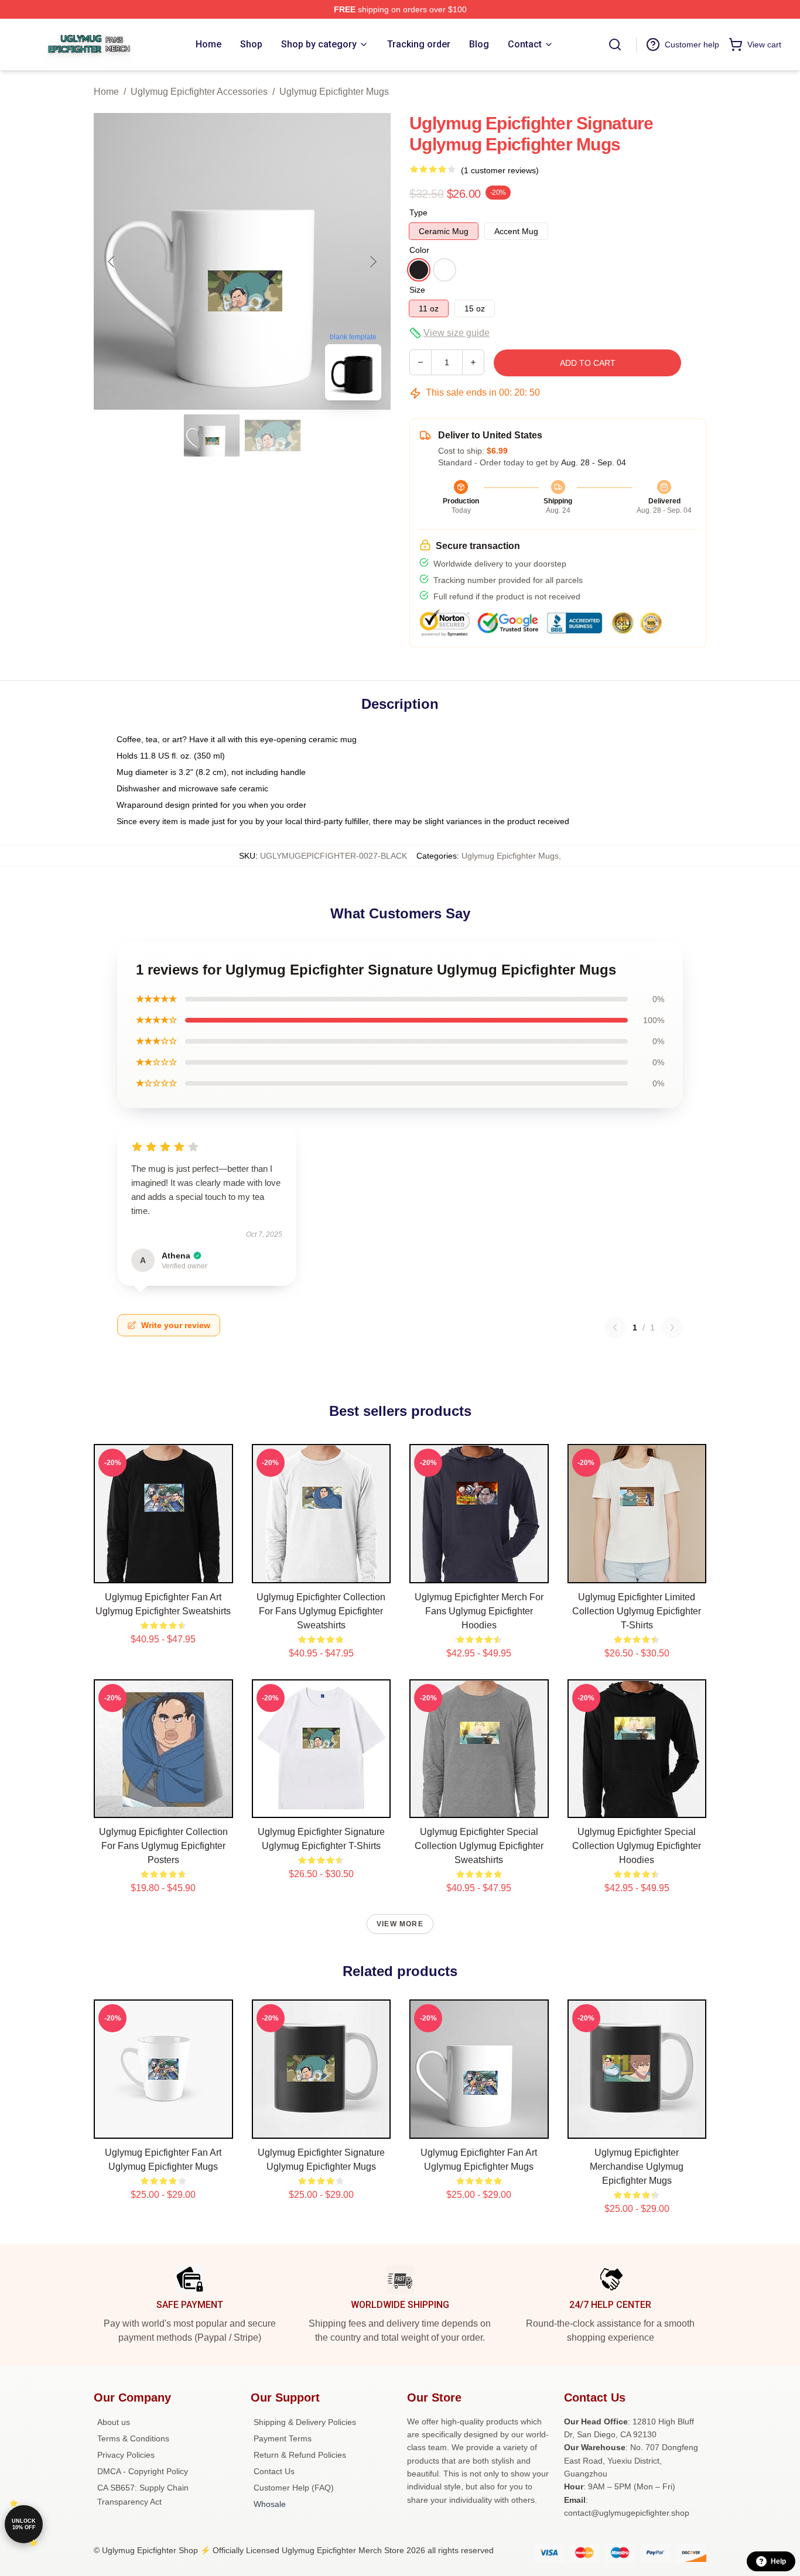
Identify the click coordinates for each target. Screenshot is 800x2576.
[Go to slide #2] (273, 435)
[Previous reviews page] (615, 1328)
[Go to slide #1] (212, 435)
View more (400, 1924)
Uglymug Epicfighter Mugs (334, 92)
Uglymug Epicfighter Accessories (199, 92)
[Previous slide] (112, 262)
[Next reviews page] (672, 1328)
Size (417, 290)
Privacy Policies (126, 2455)
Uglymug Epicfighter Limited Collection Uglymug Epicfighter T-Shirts (637, 1611)
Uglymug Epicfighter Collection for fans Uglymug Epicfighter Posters (163, 1846)
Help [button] (778, 2561)
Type (418, 212)
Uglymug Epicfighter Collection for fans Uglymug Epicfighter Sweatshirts (321, 1611)
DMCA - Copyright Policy (143, 2471)
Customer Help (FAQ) (294, 2488)
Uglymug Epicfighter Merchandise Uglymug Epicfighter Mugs (637, 2167)
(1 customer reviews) (500, 170)
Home (106, 92)
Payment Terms (283, 2438)
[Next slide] (372, 262)
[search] (615, 44)
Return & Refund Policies (300, 2455)
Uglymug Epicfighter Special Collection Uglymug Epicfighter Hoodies (637, 1846)
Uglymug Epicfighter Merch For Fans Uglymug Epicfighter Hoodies (479, 1611)
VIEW (163, 1572)
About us (114, 2422)
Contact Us (274, 2471)
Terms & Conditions (133, 2438)
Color (419, 250)
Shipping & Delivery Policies (305, 2422)
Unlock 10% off (24, 2524)
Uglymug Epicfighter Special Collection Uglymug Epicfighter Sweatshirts (479, 1846)
